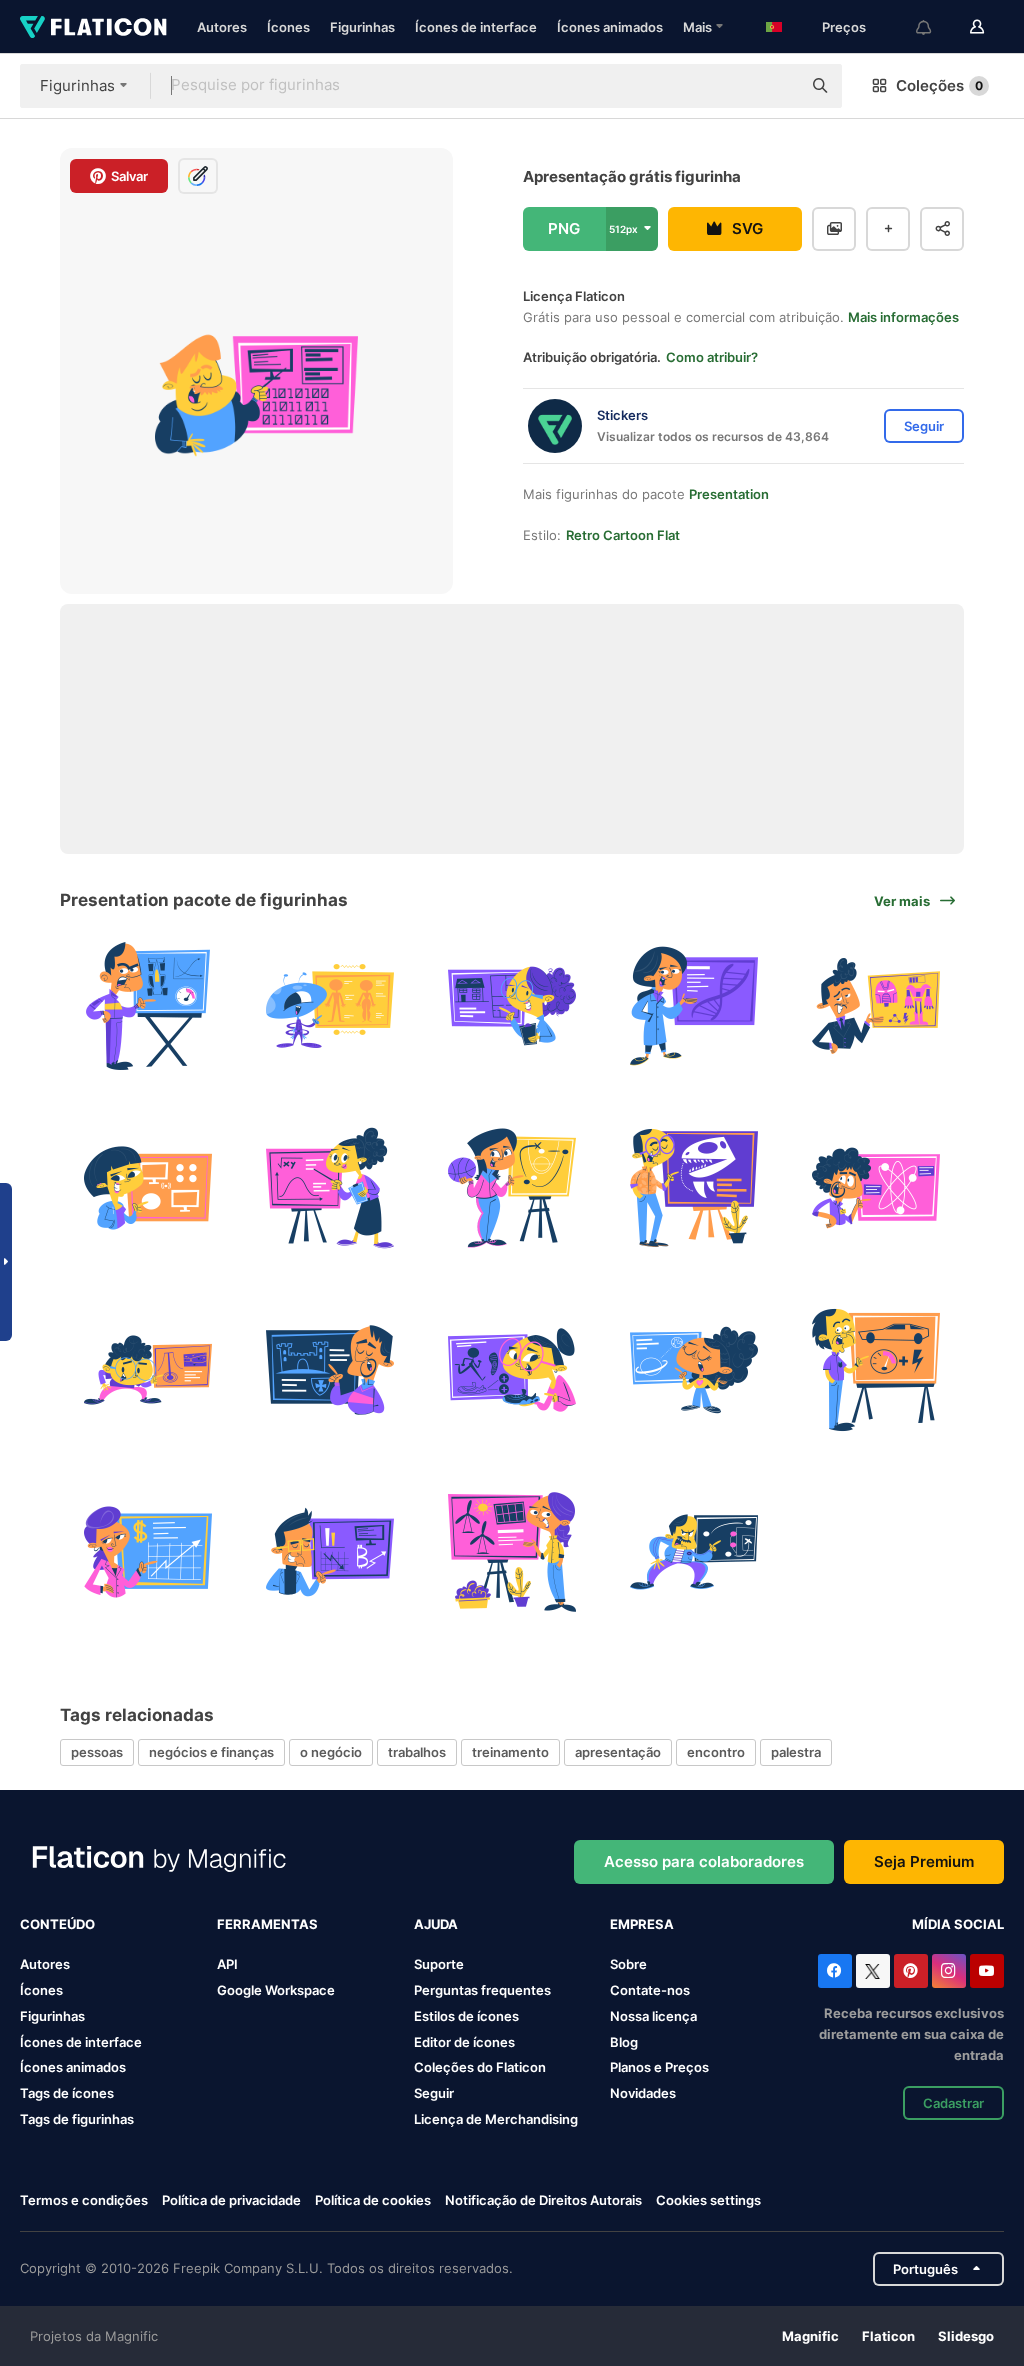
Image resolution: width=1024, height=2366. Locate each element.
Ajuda (436, 1924)
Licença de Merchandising (496, 2119)
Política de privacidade (231, 2200)
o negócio (331, 1752)
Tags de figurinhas (77, 2119)
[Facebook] (835, 1971)
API (227, 1964)
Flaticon (888, 2336)
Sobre (628, 1964)
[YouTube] (987, 1971)
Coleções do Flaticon (480, 2067)
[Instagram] (949, 1971)
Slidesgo (966, 2336)
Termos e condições (84, 2200)
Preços (844, 27)
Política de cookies (373, 2200)
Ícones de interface (476, 27)
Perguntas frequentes (482, 1990)
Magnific (810, 2336)
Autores (222, 27)
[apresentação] (148, 1006)
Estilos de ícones (466, 2016)
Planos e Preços (659, 2067)
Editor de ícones (464, 2042)
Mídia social (958, 1924)
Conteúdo (57, 1924)
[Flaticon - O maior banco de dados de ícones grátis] (93, 27)
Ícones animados (610, 27)
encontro (716, 1752)
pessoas (97, 1752)
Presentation (729, 494)
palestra (796, 1752)
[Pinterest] (911, 1971)
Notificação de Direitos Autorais (543, 2200)
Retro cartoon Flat (623, 535)
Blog (624, 2042)
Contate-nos (650, 1990)
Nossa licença (653, 2016)
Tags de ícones (67, 2093)
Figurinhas (362, 27)
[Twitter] (873, 1971)
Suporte (439, 1964)
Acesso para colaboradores (704, 1861)
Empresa (642, 1924)
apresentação (618, 1752)
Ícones (288, 27)
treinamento (510, 1752)
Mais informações (903, 317)
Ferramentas (267, 1924)
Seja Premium (924, 1861)
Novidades (643, 2093)
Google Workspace (276, 1990)
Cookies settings (708, 2200)
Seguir (434, 2093)
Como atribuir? (712, 357)
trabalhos (417, 1752)
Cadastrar (953, 2103)
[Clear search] (776, 86)
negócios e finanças (211, 1752)
